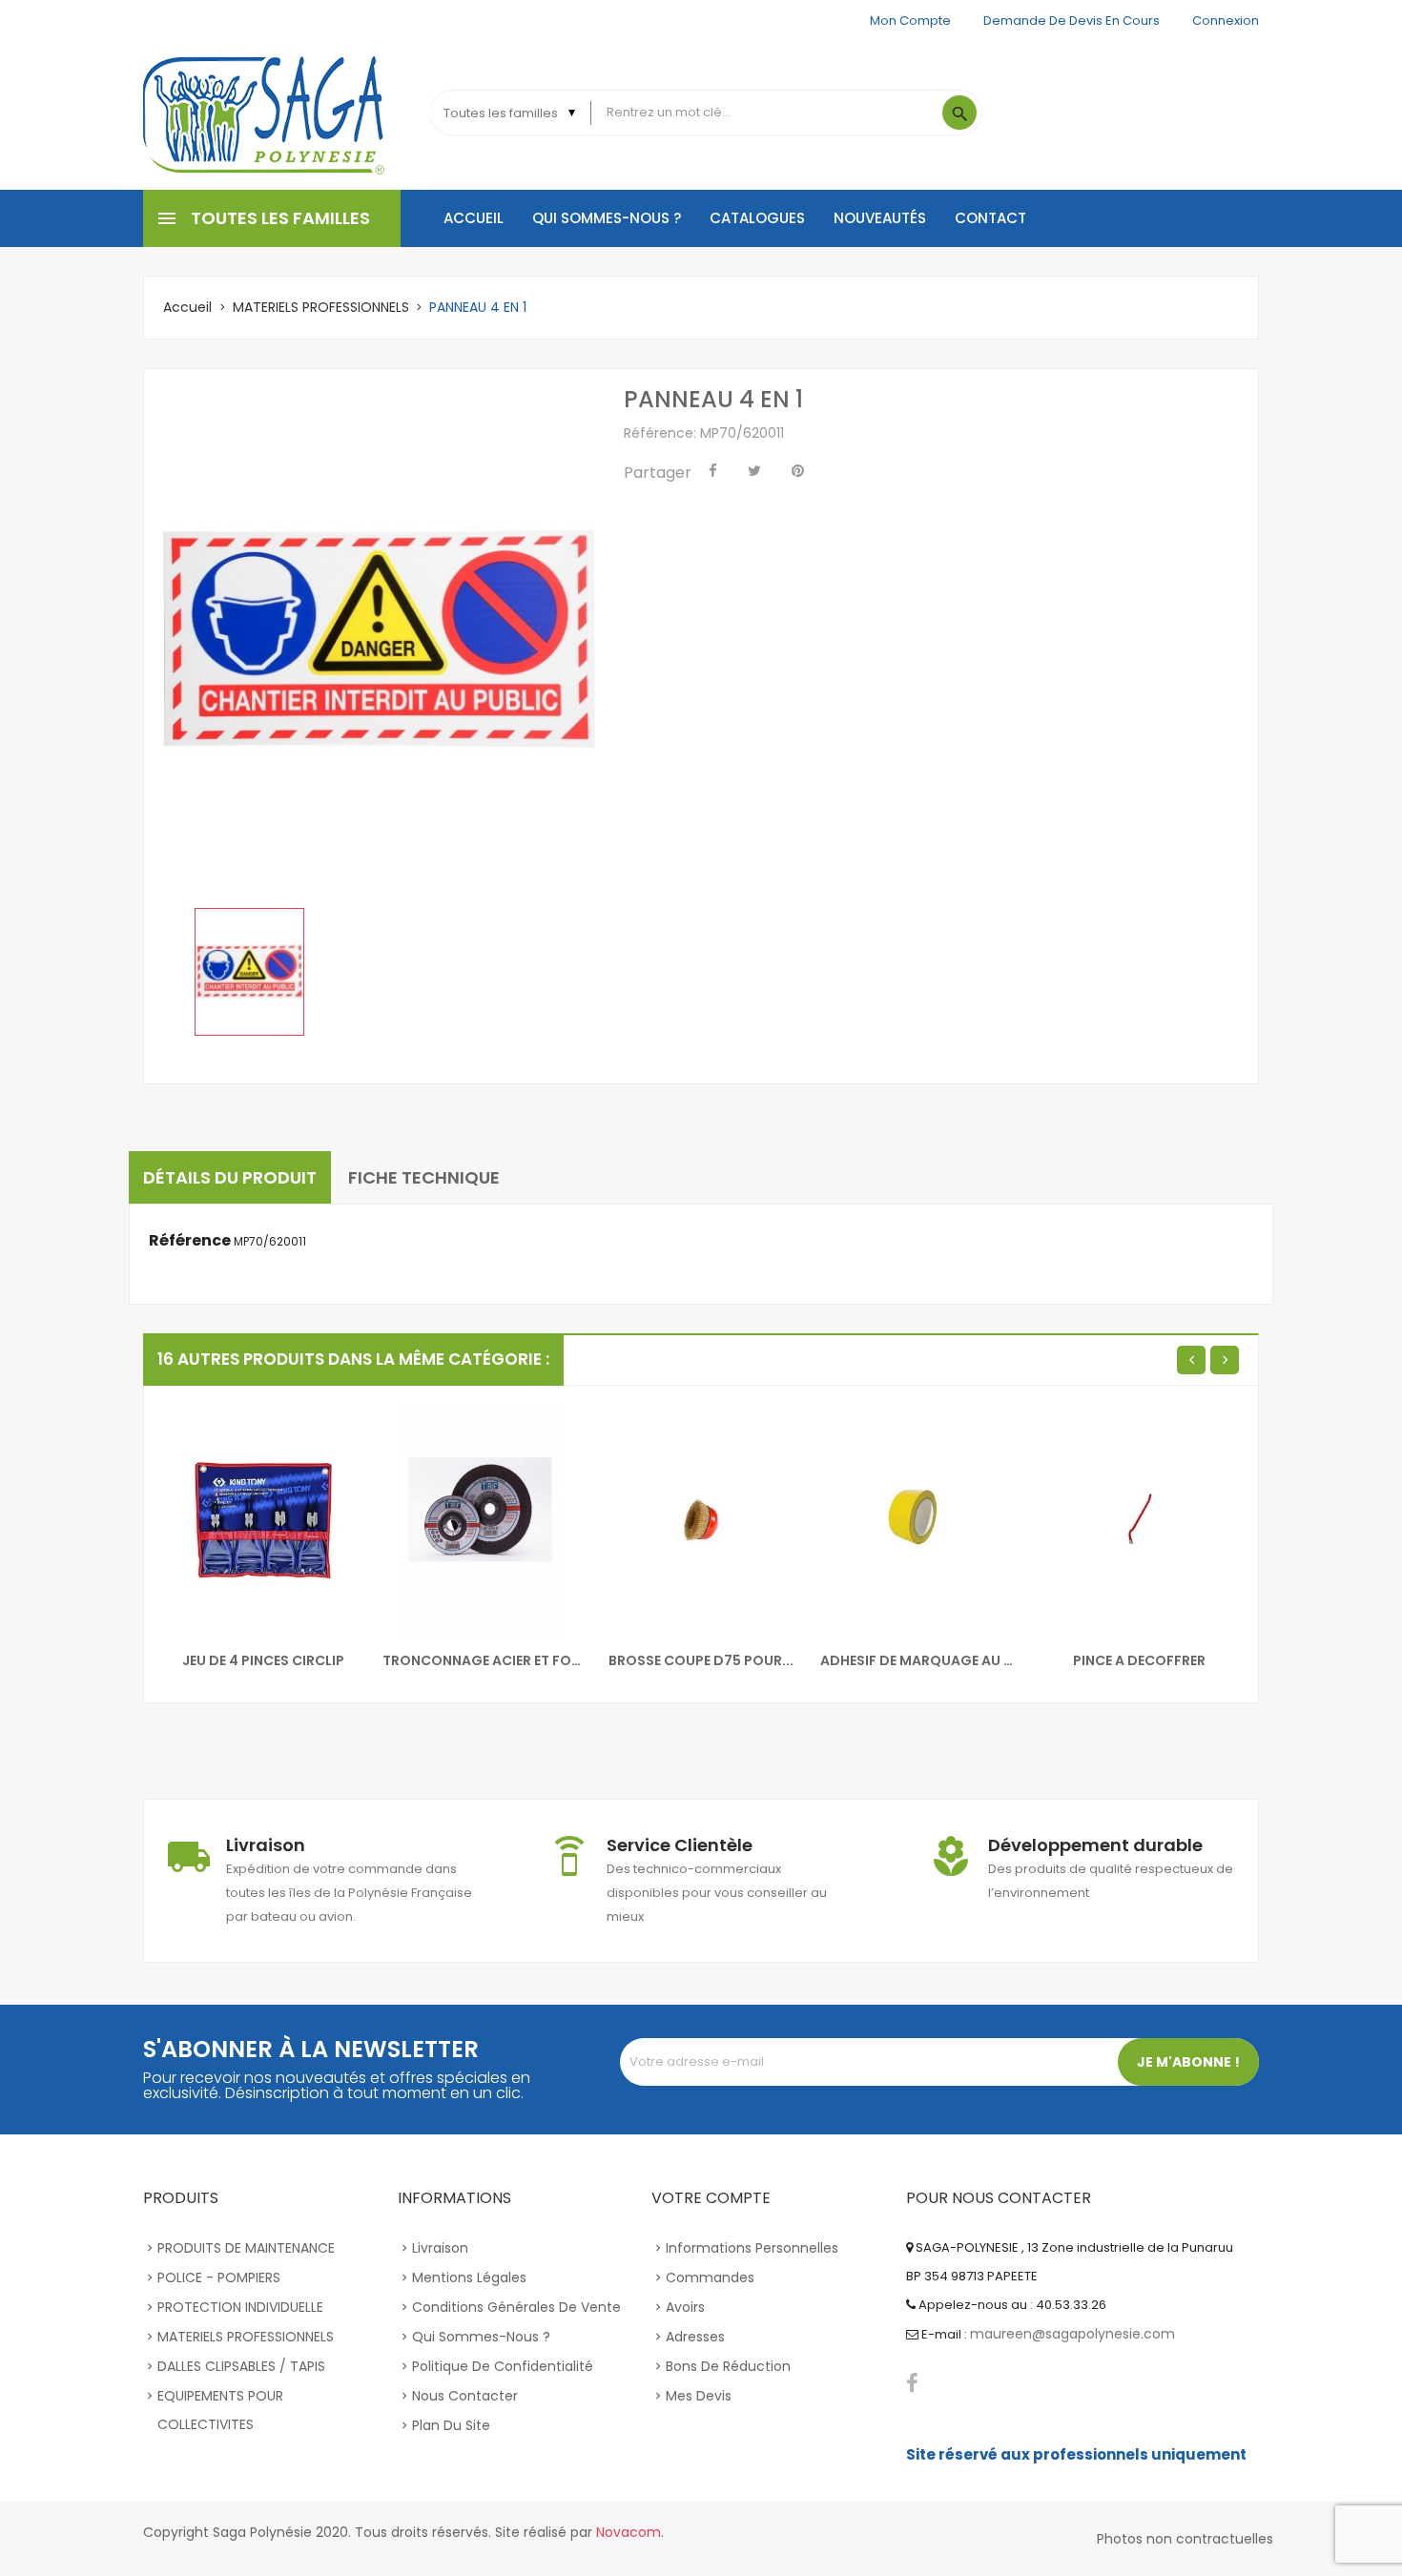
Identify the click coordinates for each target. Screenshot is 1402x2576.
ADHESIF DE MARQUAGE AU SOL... (920, 1660)
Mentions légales (469, 2277)
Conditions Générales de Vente (516, 2307)
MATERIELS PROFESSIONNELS (246, 2337)
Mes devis (699, 2396)
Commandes (710, 2277)
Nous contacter (465, 2396)
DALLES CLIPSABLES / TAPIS (241, 2366)
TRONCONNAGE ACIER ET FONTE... (483, 1660)
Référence (190, 1241)
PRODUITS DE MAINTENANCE (246, 2248)
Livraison (440, 2248)
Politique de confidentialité (503, 2366)
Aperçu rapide (190, 1436)
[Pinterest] (798, 471)
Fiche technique (424, 1177)
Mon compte (910, 21)
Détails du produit (230, 1177)
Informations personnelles (752, 2248)
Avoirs (685, 2307)
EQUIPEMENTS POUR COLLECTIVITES (220, 2410)
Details (190, 1475)
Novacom (629, 2532)
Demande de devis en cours (1072, 21)
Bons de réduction (728, 2366)
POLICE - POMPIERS (219, 2277)
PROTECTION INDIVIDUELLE (240, 2307)
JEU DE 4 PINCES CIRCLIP (263, 1660)
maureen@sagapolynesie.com (1072, 2334)
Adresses (695, 2337)
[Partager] (713, 471)
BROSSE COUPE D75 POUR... (701, 1660)
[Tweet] (754, 471)
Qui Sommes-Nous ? (481, 2337)
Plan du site (451, 2425)
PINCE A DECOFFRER (1139, 1660)
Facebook (912, 2383)
